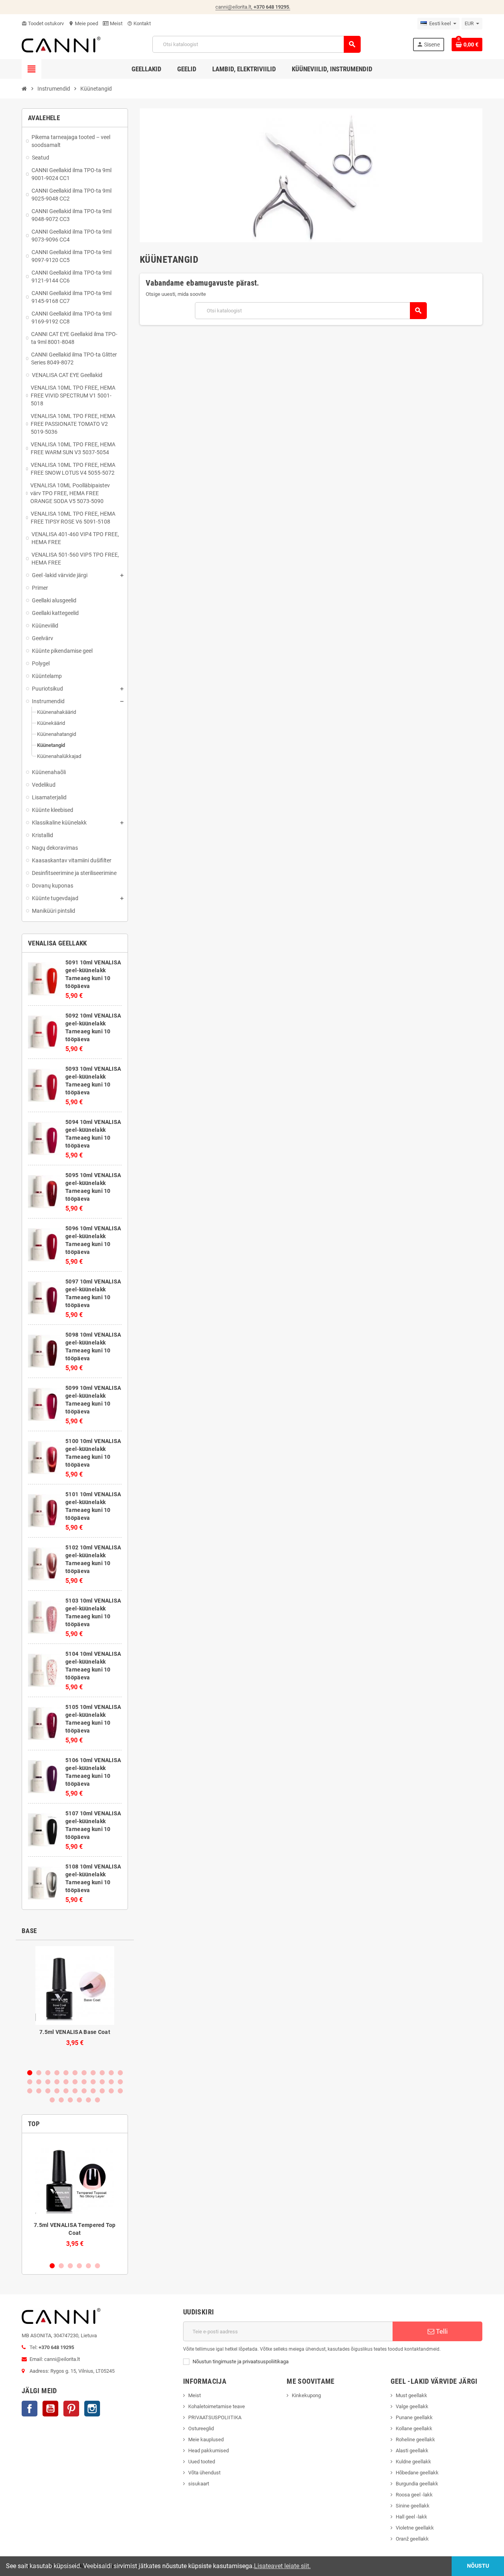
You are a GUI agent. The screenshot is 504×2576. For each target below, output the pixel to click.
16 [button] (66, 2082)
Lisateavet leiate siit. (282, 2566)
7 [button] (84, 2073)
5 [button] (66, 2073)
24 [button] (39, 2091)
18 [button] (84, 2082)
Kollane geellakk (414, 2428)
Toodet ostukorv (43, 23)
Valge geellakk (412, 2406)
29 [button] (84, 2091)
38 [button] (88, 2100)
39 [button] (97, 2100)
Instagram (92, 2409)
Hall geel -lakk (411, 2517)
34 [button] (52, 2100)
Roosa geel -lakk (414, 2495)
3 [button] (48, 2073)
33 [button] (120, 2091)
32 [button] (111, 2091)
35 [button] (61, 2100)
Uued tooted (202, 2462)
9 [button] (102, 2073)
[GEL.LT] (61, 44)
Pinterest (71, 2409)
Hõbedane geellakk (417, 2473)
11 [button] (120, 2073)
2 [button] (39, 2073)
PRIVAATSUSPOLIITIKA (215, 2417)
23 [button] (30, 2091)
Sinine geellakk (413, 2506)
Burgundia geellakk (417, 2484)
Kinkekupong (306, 2395)
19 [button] (93, 2082)
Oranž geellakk (412, 2539)
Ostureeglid (201, 2428)
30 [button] (93, 2091)
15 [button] (57, 2082)
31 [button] (102, 2091)
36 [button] (70, 2100)
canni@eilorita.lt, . (253, 7)
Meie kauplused (206, 2439)
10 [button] (111, 2073)
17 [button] (75, 2082)
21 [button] (111, 2082)
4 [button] (57, 2073)
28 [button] (75, 2091)
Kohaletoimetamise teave (217, 2406)
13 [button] (39, 2082)
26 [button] (57, 2091)
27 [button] (66, 2091)
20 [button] (102, 2082)
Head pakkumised (208, 2451)
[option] (75, 2004)
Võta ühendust (204, 2473)
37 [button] (79, 2100)
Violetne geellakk (415, 2528)
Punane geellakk (414, 2417)
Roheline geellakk (415, 2439)
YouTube (50, 2409)
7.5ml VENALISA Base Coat (75, 2032)
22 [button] (120, 2082)
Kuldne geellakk (413, 2462)
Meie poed (83, 23)
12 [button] (30, 2082)
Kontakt (139, 23)
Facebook (30, 2409)
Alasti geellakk (412, 2451)
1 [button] (30, 2073)
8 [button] (93, 2073)
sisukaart (199, 2484)
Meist (116, 23)
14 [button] (48, 2082)
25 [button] (48, 2091)
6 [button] (75, 2073)
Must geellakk (411, 2395)
